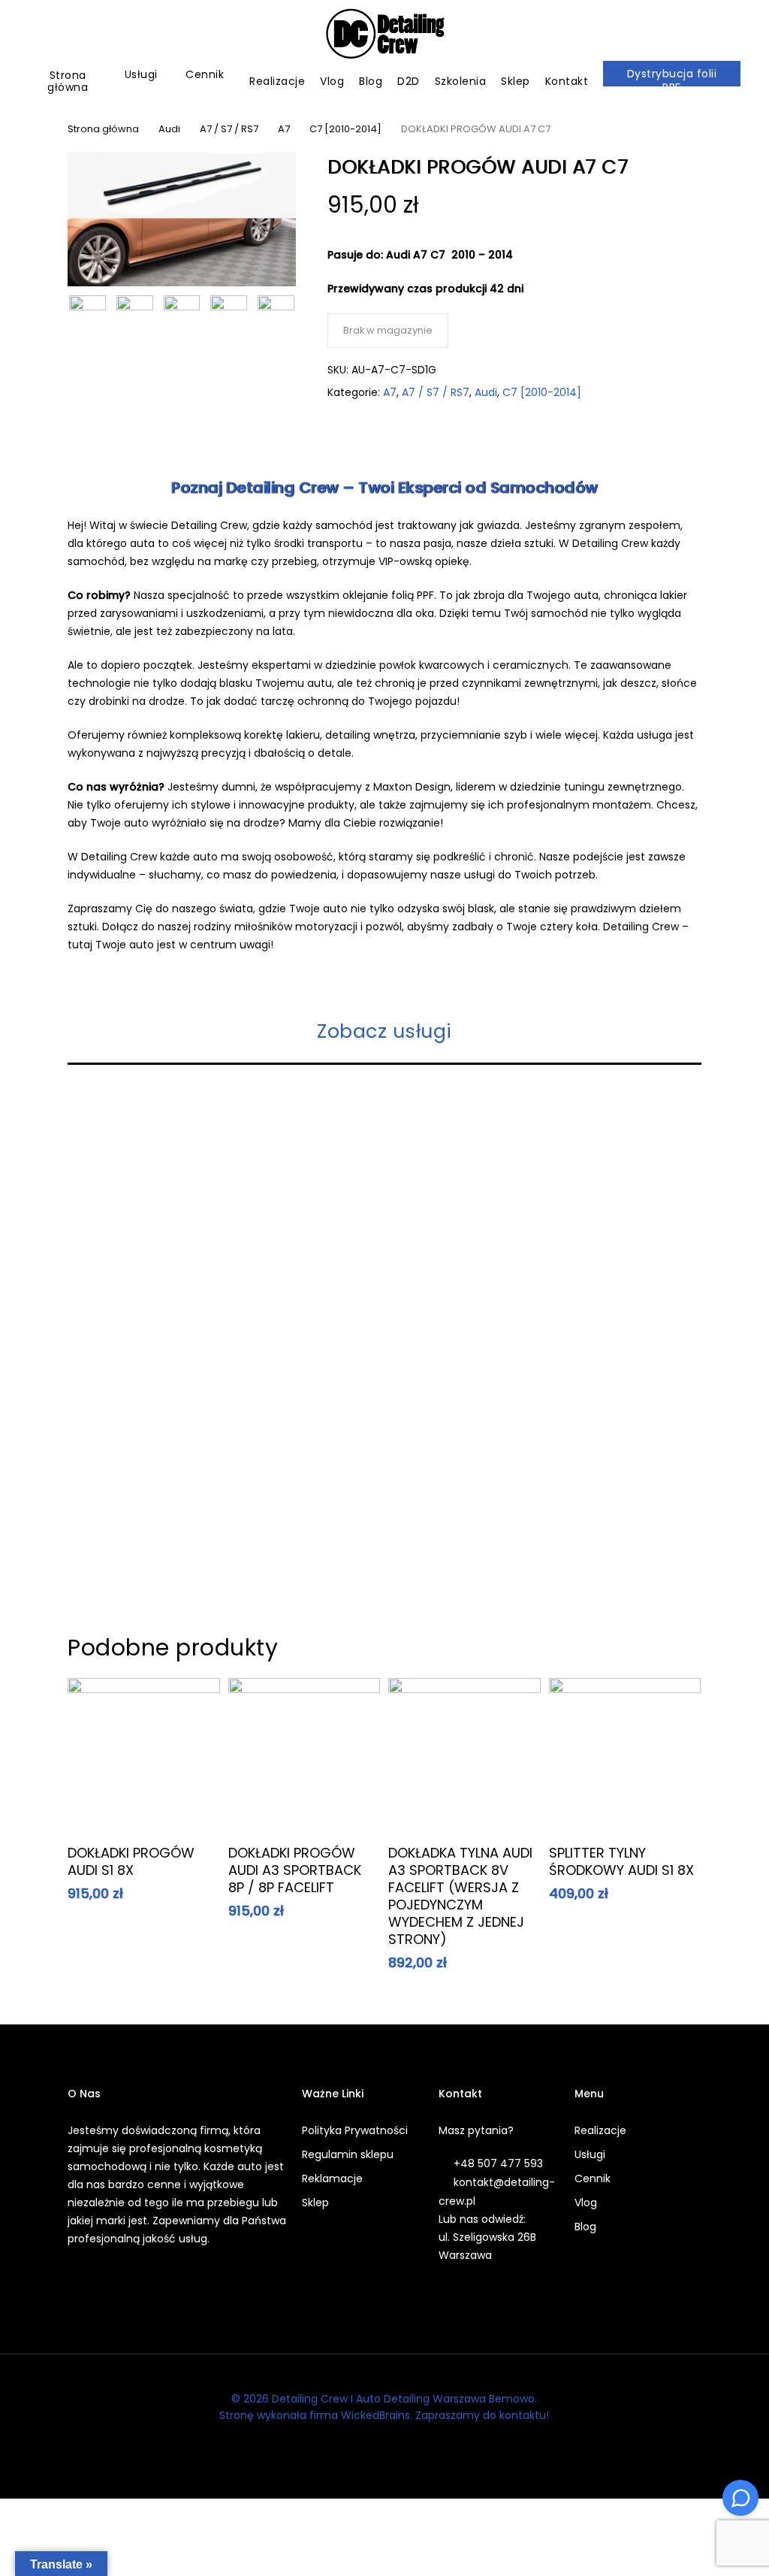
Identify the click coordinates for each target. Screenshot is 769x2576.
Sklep (315, 2203)
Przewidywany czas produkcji (409, 289)
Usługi (590, 2154)
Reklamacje (332, 2178)
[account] (701, 34)
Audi (169, 129)
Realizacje (600, 2130)
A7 (284, 129)
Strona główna (103, 129)
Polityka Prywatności (355, 2130)
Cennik (593, 2178)
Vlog (586, 2203)
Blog (585, 2227)
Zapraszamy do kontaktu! (482, 2415)
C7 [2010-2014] (345, 129)
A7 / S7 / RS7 (229, 129)
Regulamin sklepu (348, 2154)
